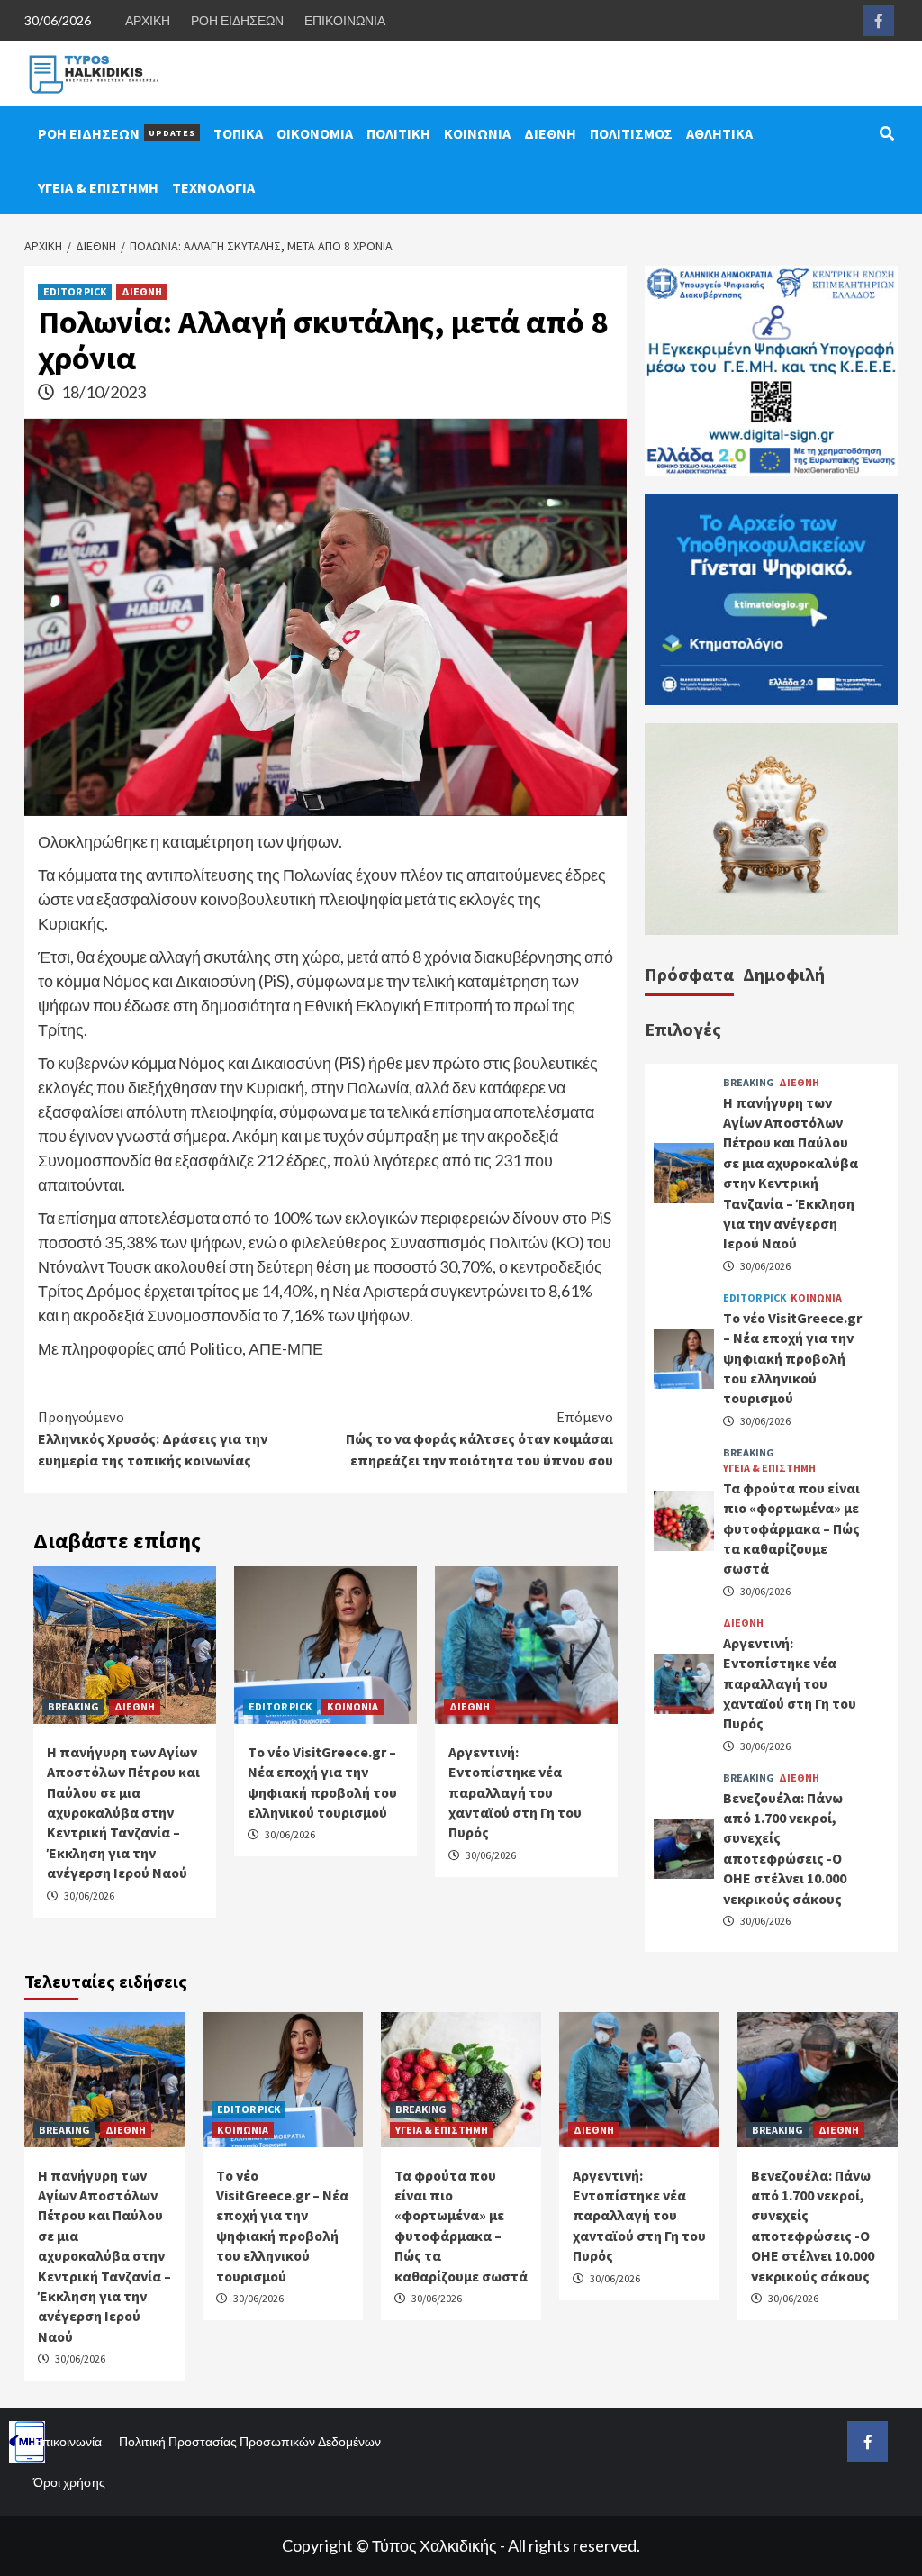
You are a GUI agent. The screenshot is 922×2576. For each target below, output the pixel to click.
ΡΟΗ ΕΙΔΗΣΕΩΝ (237, 20)
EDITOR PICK (75, 291)
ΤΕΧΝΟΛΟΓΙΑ (213, 187)
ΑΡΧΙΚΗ (148, 20)
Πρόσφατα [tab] (689, 974)
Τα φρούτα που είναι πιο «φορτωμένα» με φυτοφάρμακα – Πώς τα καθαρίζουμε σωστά (791, 1528)
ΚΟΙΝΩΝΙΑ (477, 133)
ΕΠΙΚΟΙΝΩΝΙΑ (345, 20)
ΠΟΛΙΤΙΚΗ (398, 133)
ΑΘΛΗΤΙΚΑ (719, 133)
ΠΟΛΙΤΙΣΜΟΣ (631, 133)
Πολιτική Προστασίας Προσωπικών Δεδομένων (250, 2441)
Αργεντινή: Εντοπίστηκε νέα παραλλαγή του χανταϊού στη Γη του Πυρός (515, 1792)
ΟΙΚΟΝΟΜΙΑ (315, 133)
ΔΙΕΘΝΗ (550, 133)
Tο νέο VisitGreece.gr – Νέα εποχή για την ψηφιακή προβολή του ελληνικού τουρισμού (792, 1358)
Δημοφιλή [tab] (784, 974)
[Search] (886, 133)
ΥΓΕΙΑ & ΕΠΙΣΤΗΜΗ (98, 187)
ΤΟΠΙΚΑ (238, 133)
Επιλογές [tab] (683, 1029)
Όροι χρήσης (69, 2482)
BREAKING (73, 1706)
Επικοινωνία (68, 2441)
